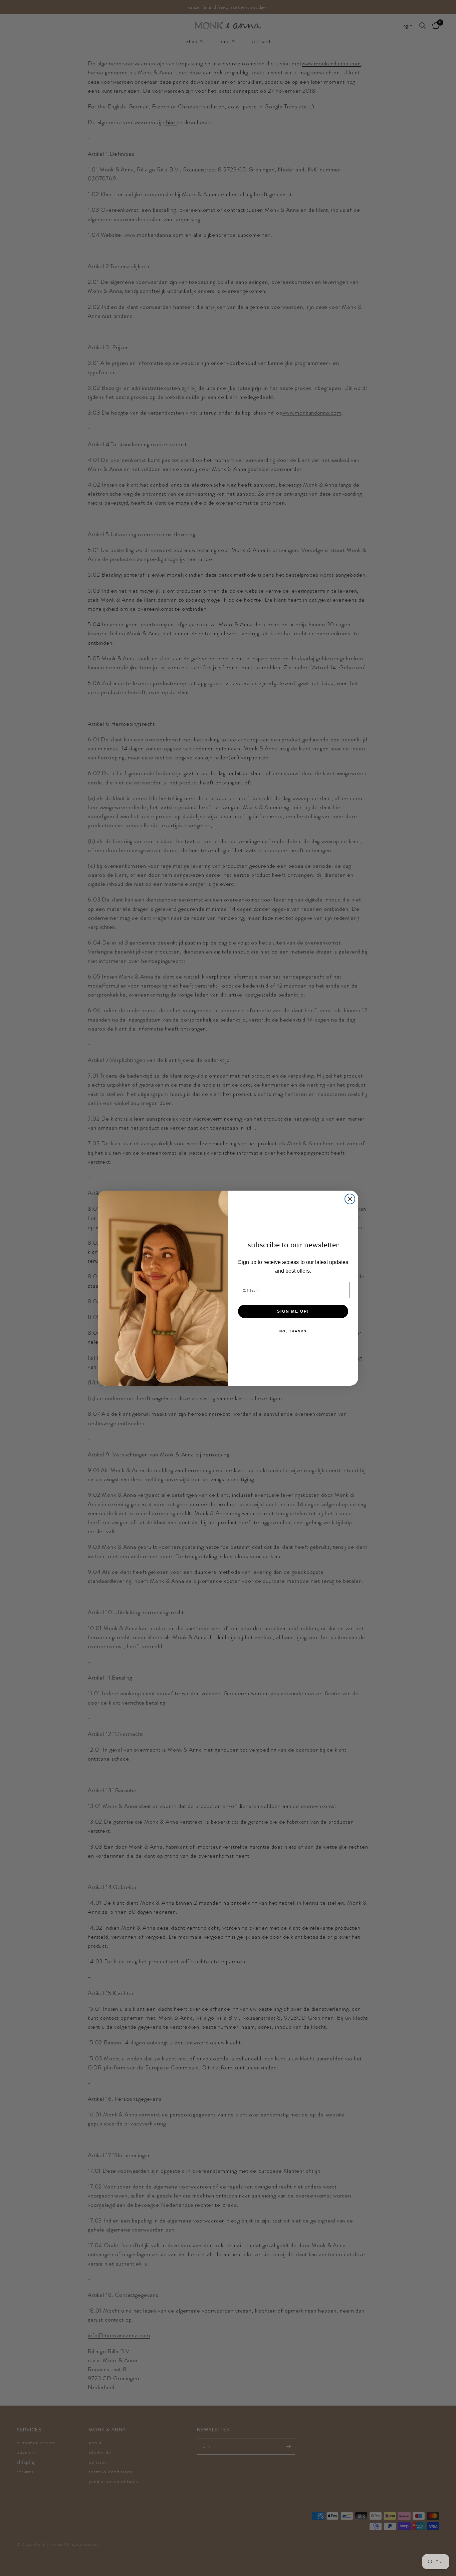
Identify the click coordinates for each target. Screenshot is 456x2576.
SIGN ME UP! (293, 1311)
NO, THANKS (293, 1331)
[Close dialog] (350, 1199)
